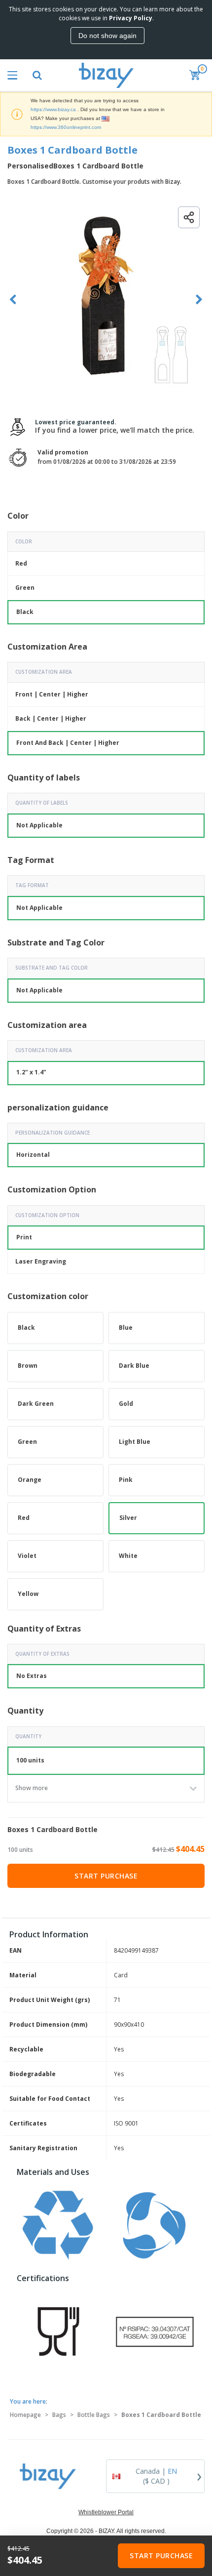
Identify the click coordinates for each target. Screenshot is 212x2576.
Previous (13, 300)
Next (199, 300)
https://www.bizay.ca (53, 109)
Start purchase (106, 1876)
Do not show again (107, 36)
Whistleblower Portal (106, 2512)
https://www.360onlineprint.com (66, 127)
